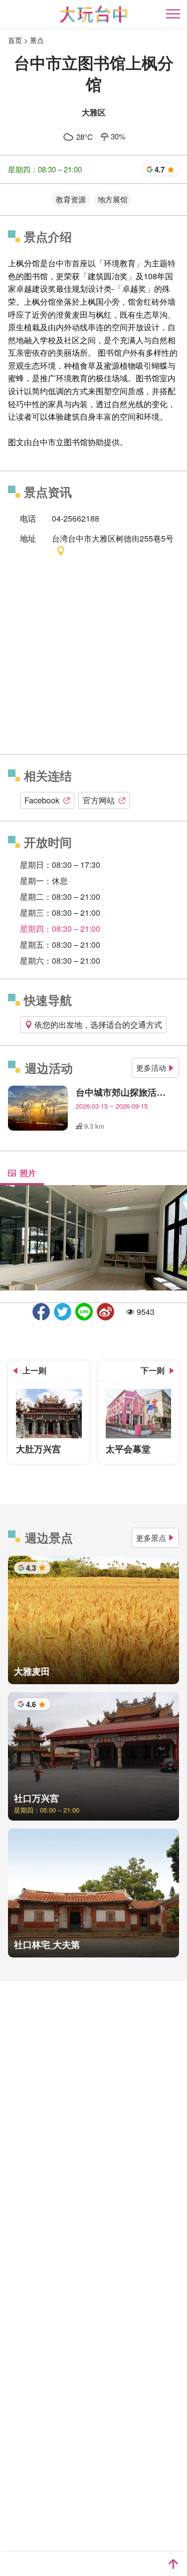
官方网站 (99, 800)
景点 (37, 40)
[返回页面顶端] (173, 2564)
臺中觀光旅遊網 (93, 14)
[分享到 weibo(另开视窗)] (105, 1312)
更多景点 (151, 1538)
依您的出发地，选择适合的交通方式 (98, 1024)
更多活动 (151, 1067)
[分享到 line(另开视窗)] (84, 1312)
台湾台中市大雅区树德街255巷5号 (113, 538)
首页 (15, 40)
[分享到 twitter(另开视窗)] (63, 1312)
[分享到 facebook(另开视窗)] (41, 1312)
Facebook (42, 800)
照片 (28, 1173)
